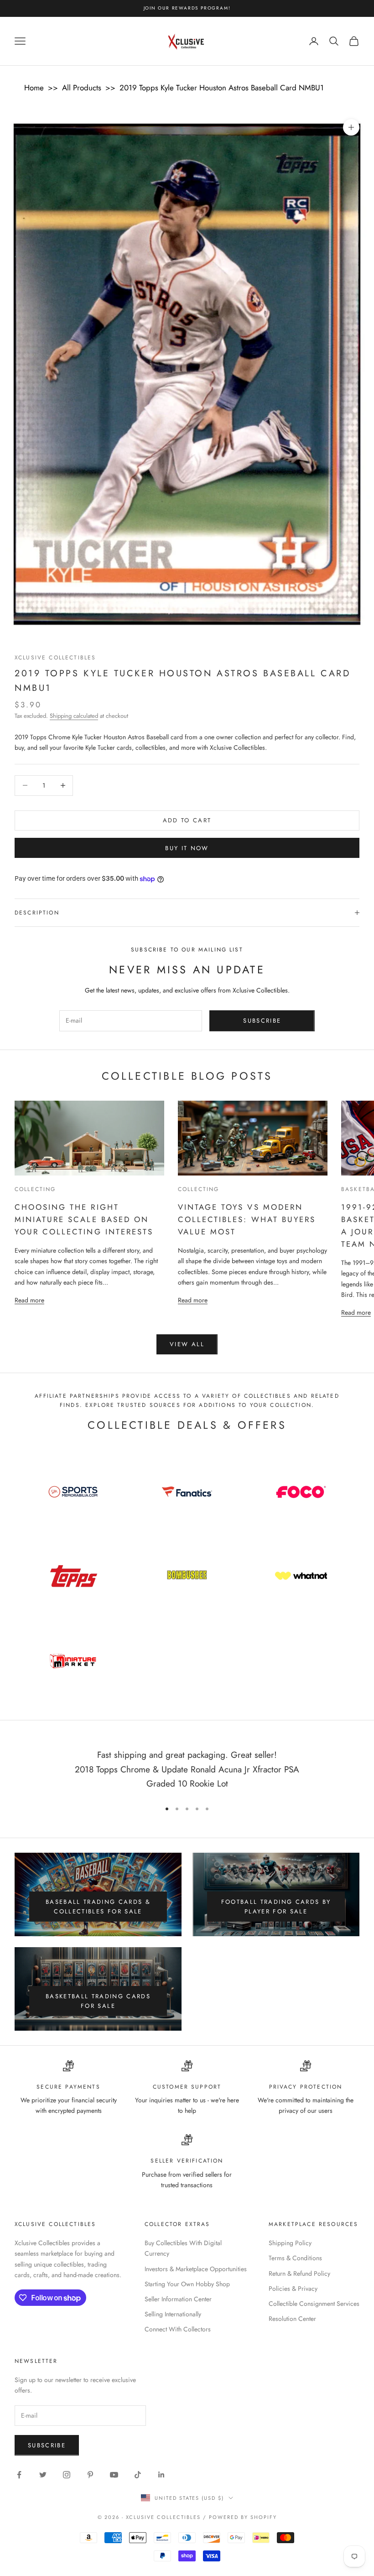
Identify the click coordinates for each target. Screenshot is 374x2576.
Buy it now (187, 848)
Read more (29, 1300)
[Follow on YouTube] (114, 2475)
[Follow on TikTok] (138, 2475)
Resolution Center (292, 2319)
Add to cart (187, 820)
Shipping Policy (290, 2243)
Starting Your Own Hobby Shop (187, 2284)
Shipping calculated (74, 716)
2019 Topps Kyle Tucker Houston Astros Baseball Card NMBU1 (222, 88)
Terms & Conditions (295, 2258)
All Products (82, 88)
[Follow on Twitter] (43, 2475)
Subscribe (262, 1021)
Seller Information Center (178, 2299)
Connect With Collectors (178, 2329)
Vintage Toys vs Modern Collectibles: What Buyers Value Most (247, 1219)
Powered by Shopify (243, 2517)
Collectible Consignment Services (314, 2304)
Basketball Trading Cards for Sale (98, 2001)
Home (34, 88)
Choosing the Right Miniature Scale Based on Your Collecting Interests (84, 1219)
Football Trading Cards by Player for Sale (276, 1907)
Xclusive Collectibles (55, 658)
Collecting (35, 1189)
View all (187, 1344)
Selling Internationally (173, 2314)
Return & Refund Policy (299, 2273)
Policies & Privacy (293, 2289)
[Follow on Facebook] (19, 2475)
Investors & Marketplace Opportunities (196, 2269)
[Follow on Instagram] (67, 2475)
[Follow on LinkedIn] (161, 2475)
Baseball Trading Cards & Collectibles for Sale (98, 1907)
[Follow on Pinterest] (90, 2475)
